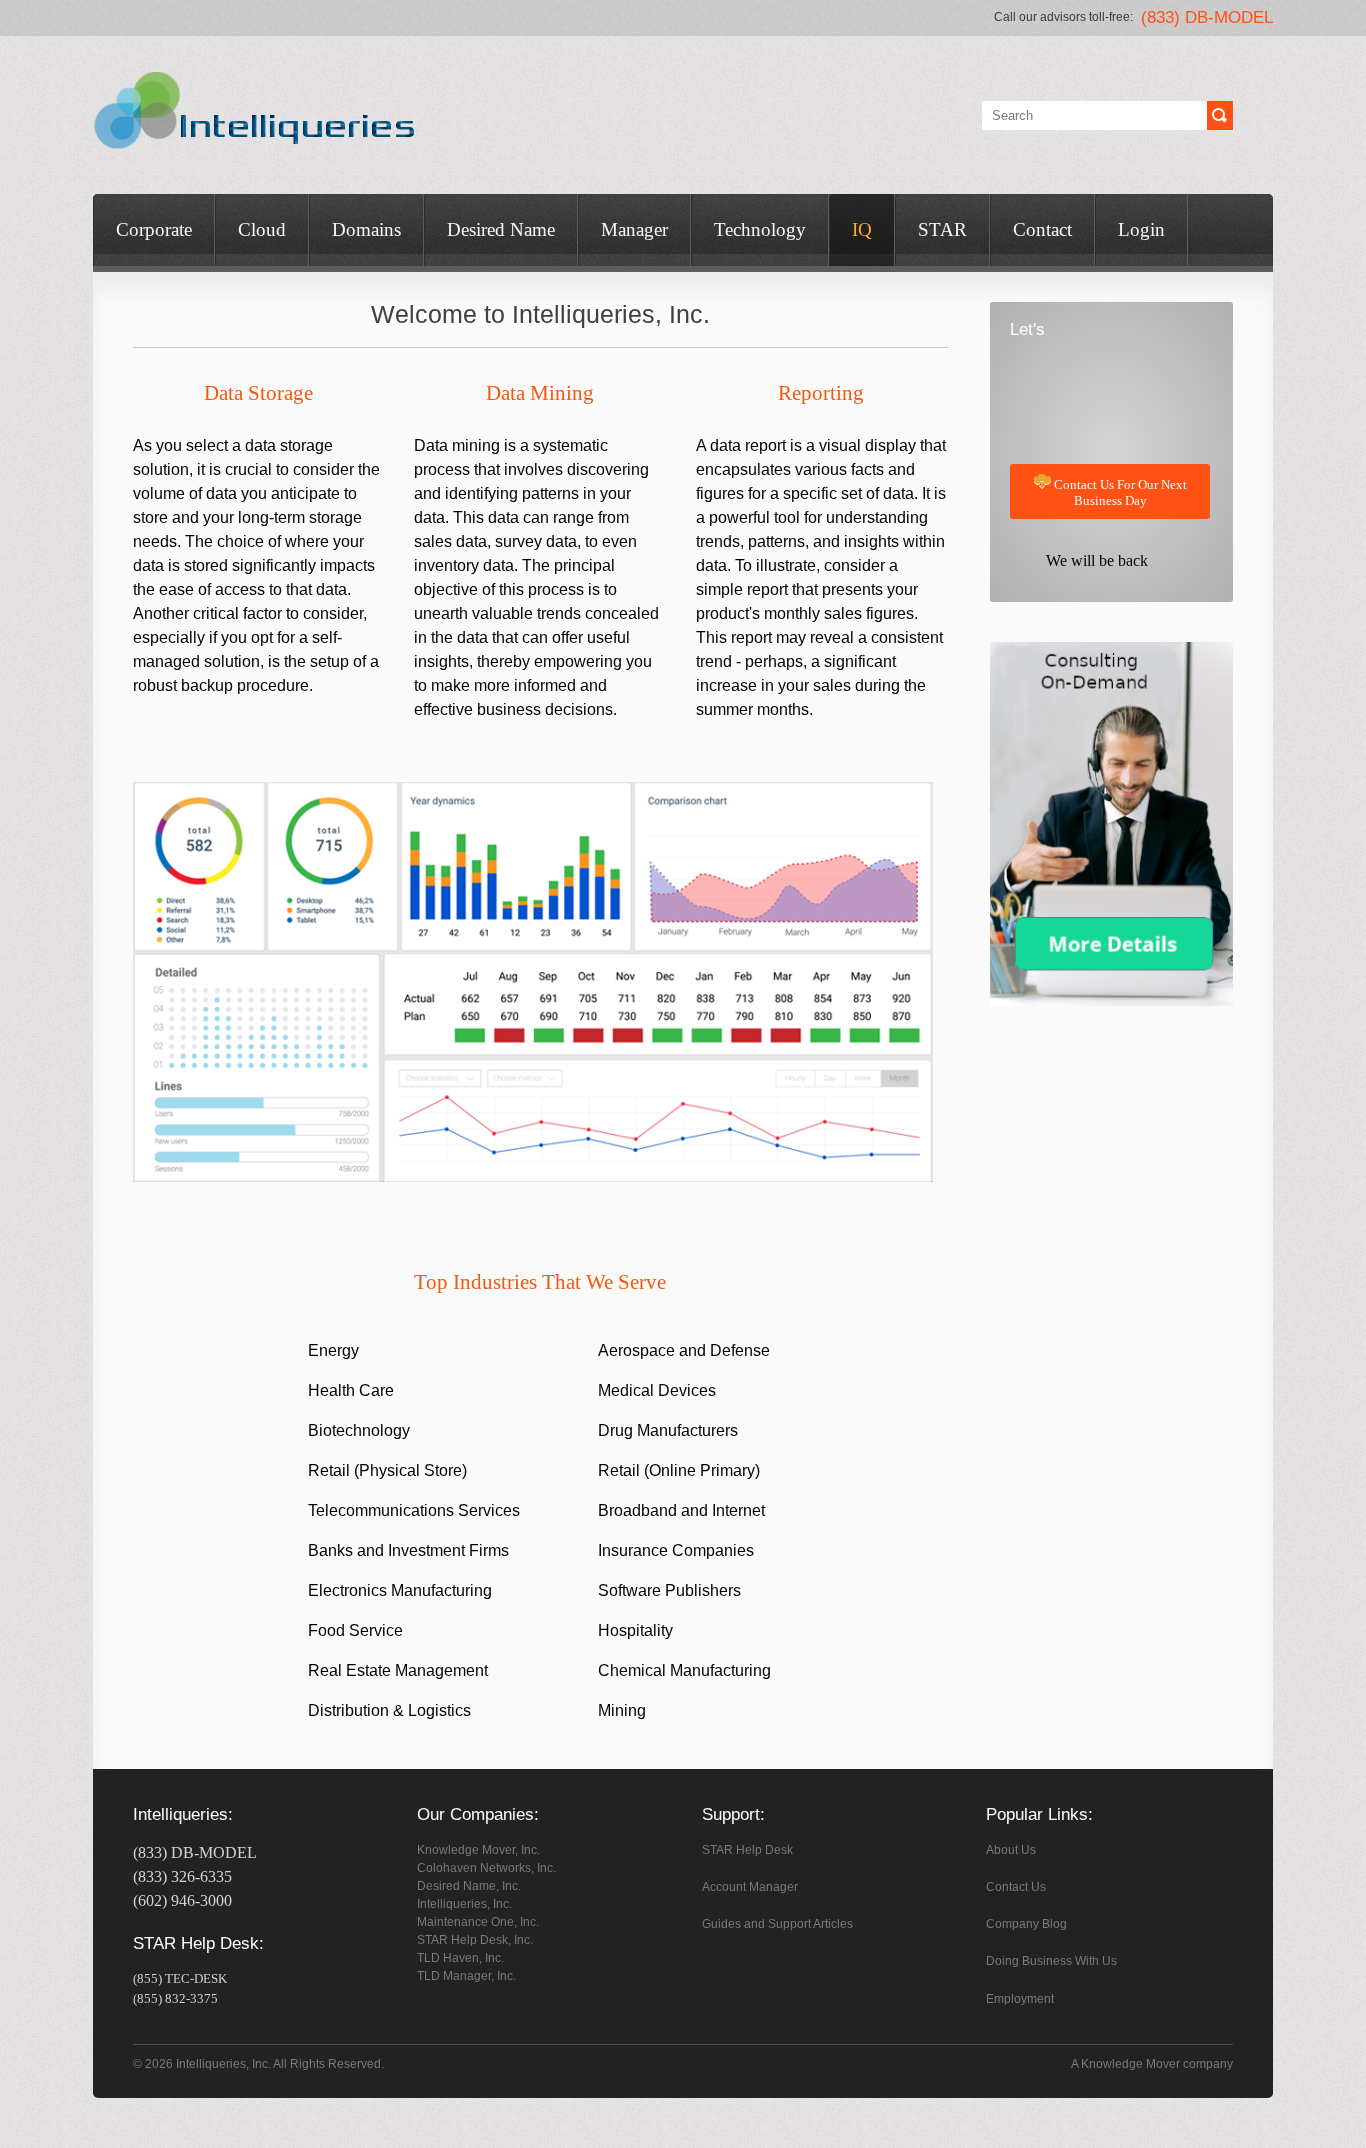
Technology (760, 229)
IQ (862, 229)
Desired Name (501, 229)
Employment (1020, 1999)
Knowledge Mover (1130, 2064)
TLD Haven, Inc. (460, 1958)
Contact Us (1016, 1887)
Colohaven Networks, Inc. (486, 1868)
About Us (1011, 1850)
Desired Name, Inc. (469, 1886)
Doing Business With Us (1051, 1961)
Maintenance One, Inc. (478, 1922)
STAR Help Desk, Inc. (475, 1940)
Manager (634, 229)
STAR (942, 229)
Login (1141, 229)
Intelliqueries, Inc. (464, 1904)
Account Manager (750, 1887)
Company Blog (1026, 1924)
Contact (1042, 229)
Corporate (154, 229)
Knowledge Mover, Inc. (478, 1850)
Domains (366, 229)
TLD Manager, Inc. (466, 1976)
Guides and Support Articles (777, 1924)
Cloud (262, 229)
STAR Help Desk (747, 1850)
